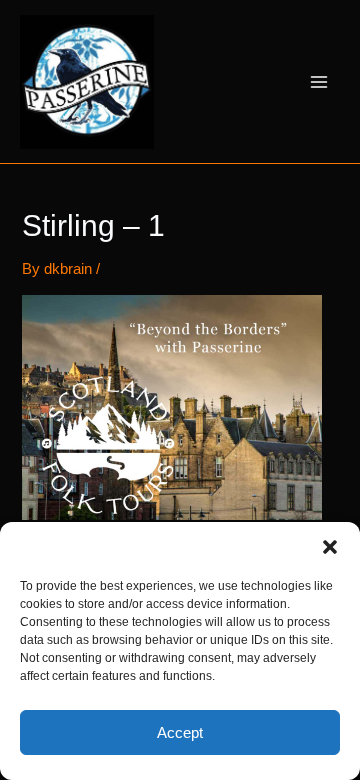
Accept (180, 732)
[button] (330, 547)
